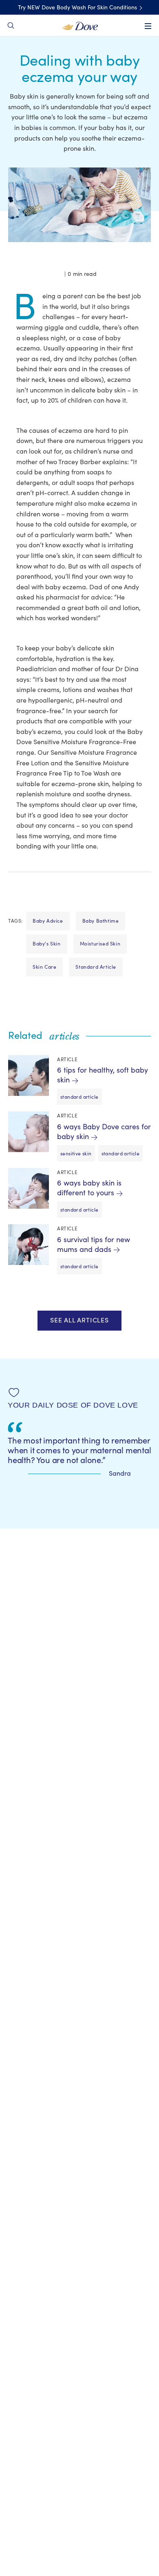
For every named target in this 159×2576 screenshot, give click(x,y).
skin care (44, 967)
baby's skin (47, 944)
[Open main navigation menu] (148, 26)
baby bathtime (101, 921)
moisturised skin (100, 944)
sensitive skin (76, 1154)
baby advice (48, 921)
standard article (96, 967)
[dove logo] (80, 25)
